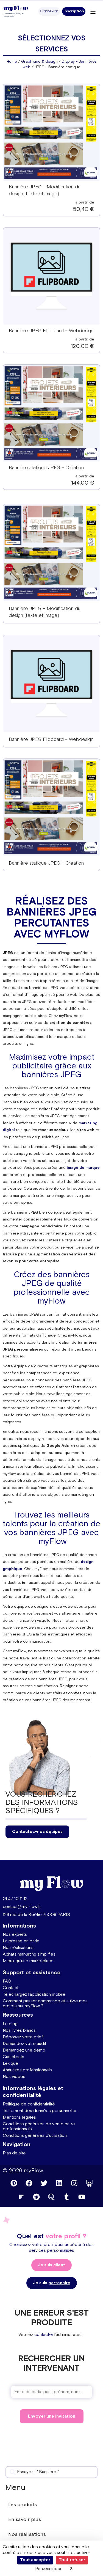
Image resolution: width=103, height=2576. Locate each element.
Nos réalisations (18, 1948)
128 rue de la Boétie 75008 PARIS (36, 1915)
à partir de (85, 202)
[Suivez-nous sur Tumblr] (67, 2197)
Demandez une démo (24, 2050)
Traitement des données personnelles (40, 2111)
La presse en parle (21, 1941)
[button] (49, 11)
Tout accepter (35, 2560)
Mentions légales (19, 2117)
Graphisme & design (39, 62)
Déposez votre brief (23, 2037)
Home (12, 62)
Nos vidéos (14, 2077)
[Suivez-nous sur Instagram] (74, 2183)
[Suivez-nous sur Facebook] (29, 2183)
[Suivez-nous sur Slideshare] (89, 2183)
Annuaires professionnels (27, 2070)
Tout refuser (72, 2560)
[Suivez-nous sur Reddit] (37, 2197)
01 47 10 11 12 (15, 1899)
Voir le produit (51, 136)
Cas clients (13, 2057)
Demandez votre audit (24, 2044)
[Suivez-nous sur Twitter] (44, 2183)
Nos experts (15, 1935)
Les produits (23, 2505)
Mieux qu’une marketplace (28, 1961)
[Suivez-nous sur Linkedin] (59, 2183)
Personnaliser (48, 2569)
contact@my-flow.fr (22, 1907)
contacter (44, 2335)
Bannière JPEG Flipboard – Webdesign (51, 331)
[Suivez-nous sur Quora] (52, 2197)
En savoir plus (25, 2519)
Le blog (10, 2024)
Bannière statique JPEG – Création (46, 468)
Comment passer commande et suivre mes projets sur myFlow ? (45, 2004)
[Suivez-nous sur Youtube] (82, 2197)
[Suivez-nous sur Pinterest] (14, 2183)
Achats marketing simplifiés (29, 1954)
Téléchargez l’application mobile (34, 1994)
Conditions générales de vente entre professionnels (39, 2126)
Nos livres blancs (19, 2031)
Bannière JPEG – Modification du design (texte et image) (45, 612)
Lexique (10, 2064)
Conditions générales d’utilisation (35, 2136)
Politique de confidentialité (29, 2104)
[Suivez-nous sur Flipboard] (21, 2197)
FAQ (7, 1981)
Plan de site (14, 2153)
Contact (11, 1988)
